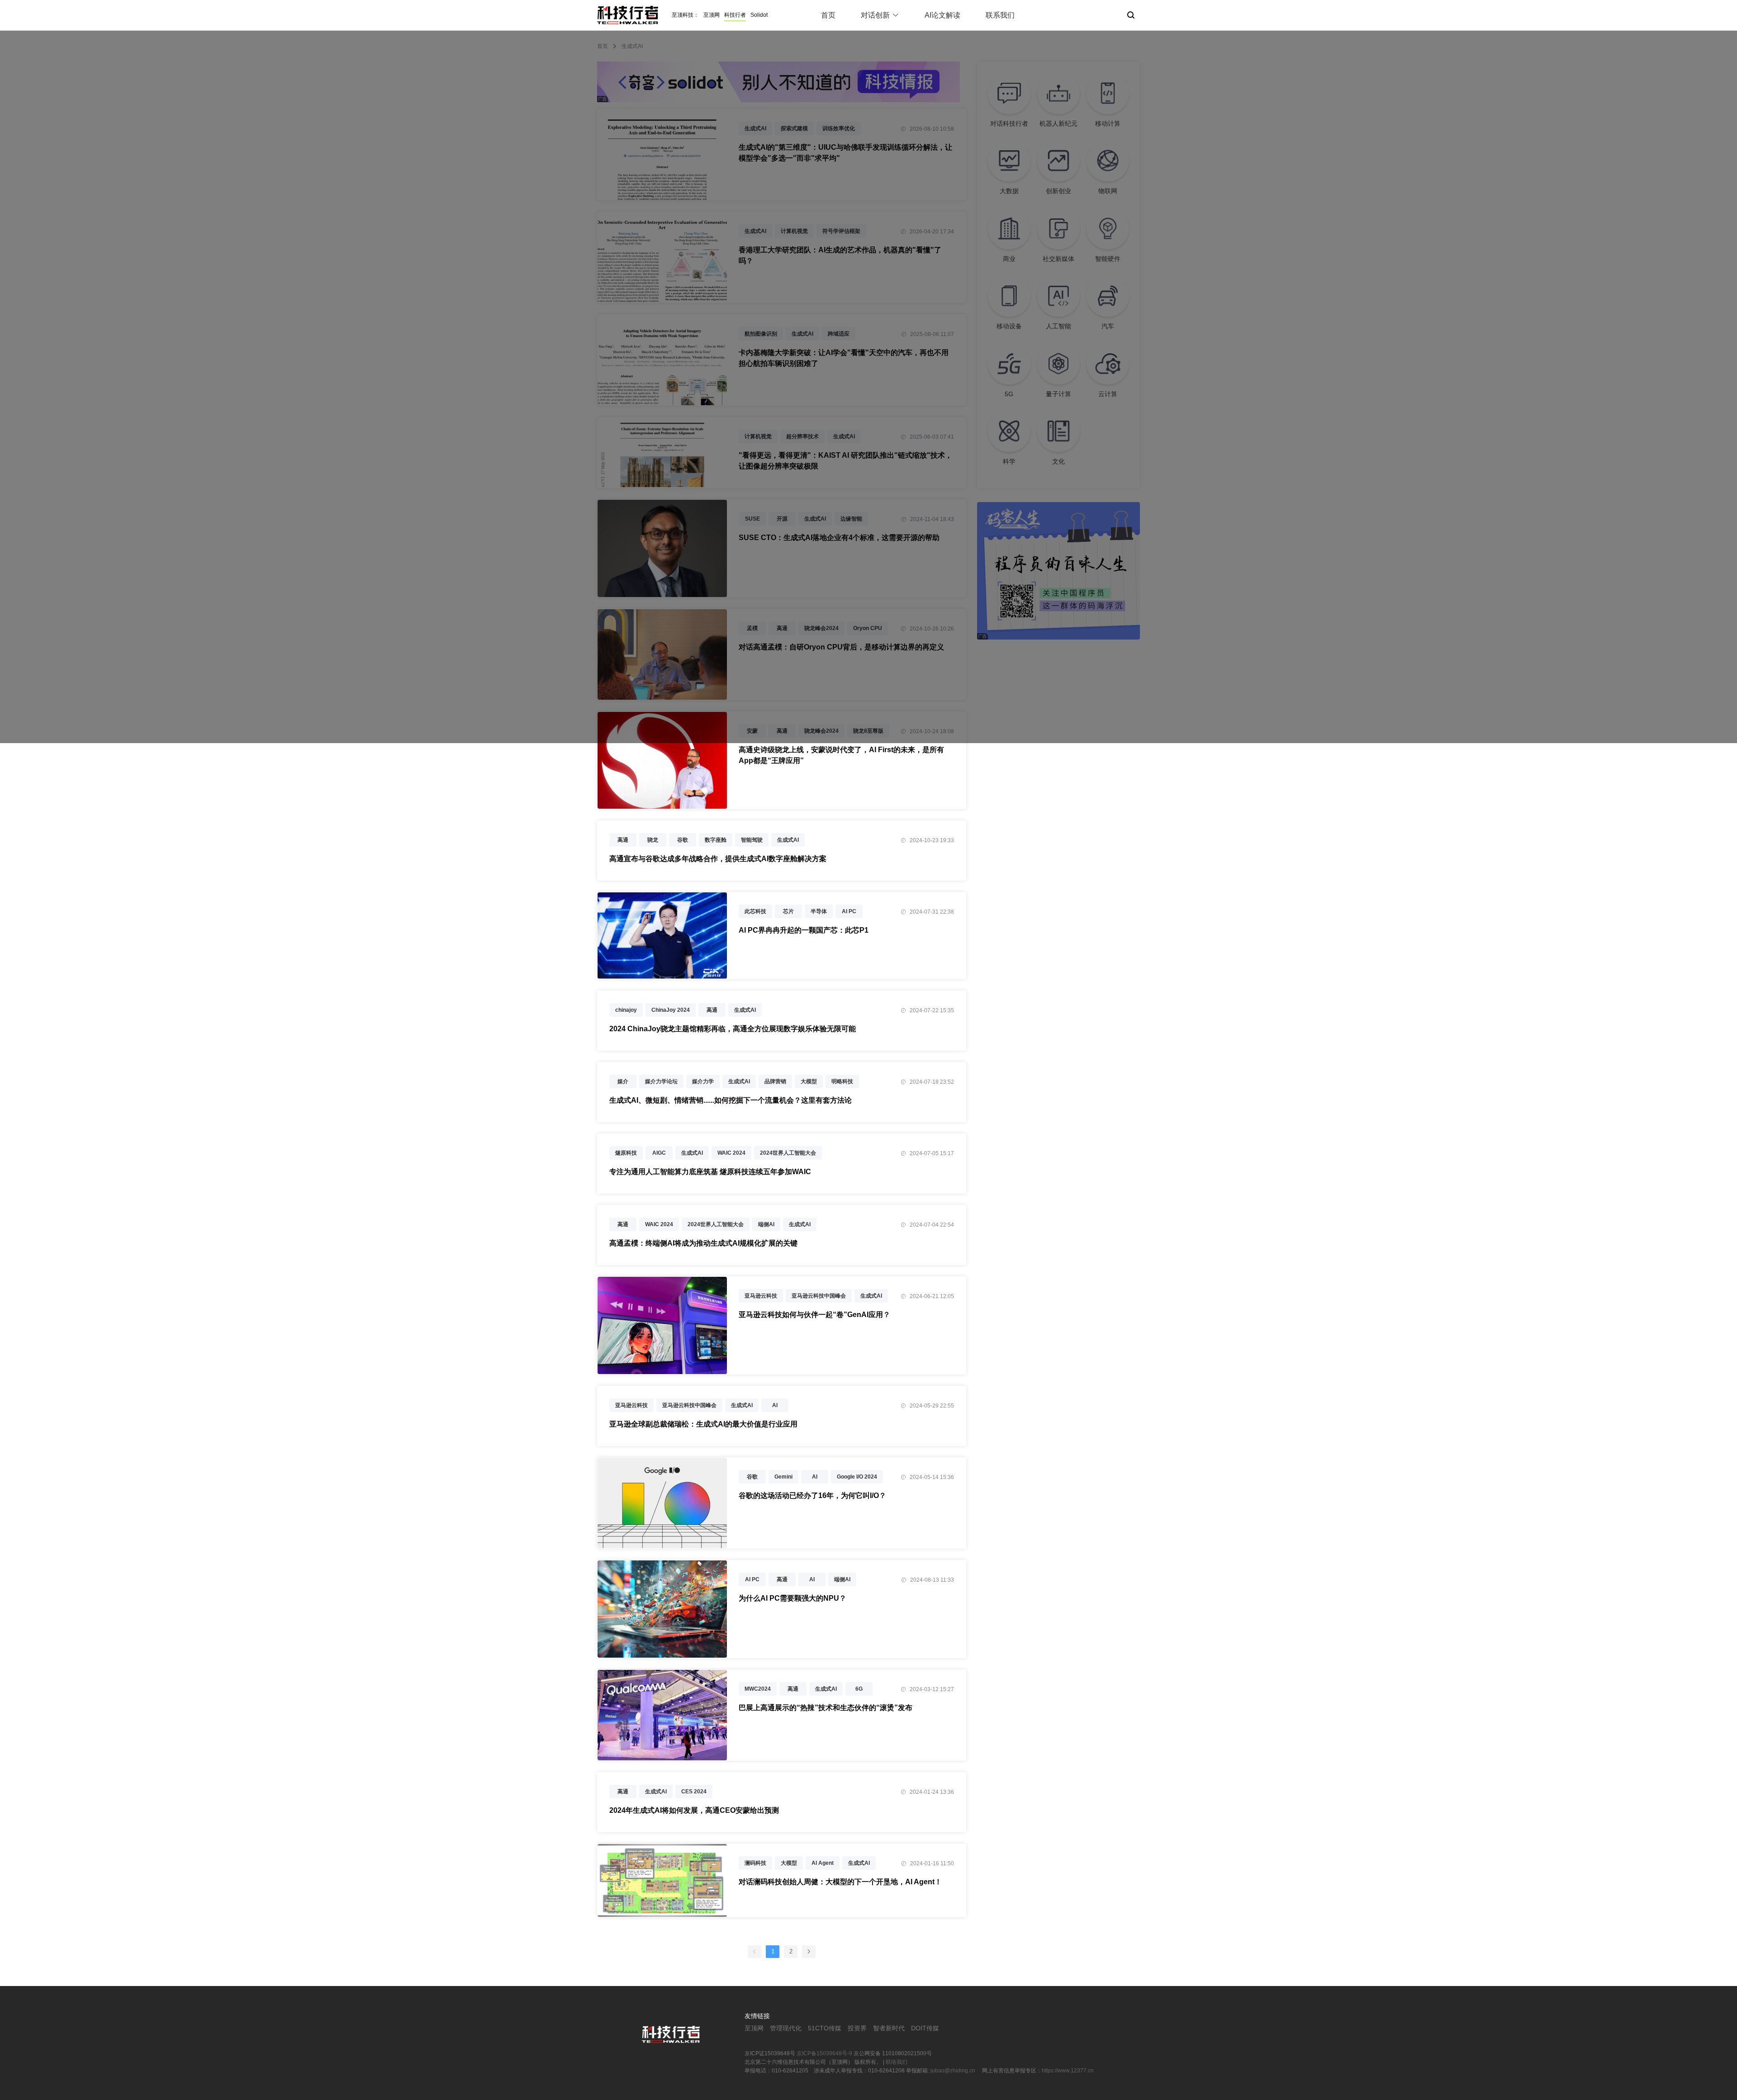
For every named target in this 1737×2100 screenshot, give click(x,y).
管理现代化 (786, 2028)
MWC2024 (758, 1689)
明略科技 (842, 1081)
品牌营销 (775, 1081)
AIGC (659, 1153)
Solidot (759, 15)
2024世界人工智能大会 (788, 1153)
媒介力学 (703, 1081)
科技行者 (735, 15)
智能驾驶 (752, 840)
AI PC (849, 911)
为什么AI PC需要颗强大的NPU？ (793, 1598)
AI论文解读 (942, 15)
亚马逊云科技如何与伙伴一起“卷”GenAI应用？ (814, 1315)
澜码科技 (755, 1863)
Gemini (783, 1477)
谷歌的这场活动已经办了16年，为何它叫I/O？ (812, 1496)
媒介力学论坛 (661, 1081)
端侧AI (766, 1224)
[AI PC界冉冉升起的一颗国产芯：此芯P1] (662, 974)
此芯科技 (755, 911)
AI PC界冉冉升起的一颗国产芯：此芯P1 (804, 930)
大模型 (809, 1081)
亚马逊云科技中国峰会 (819, 1296)
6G (859, 1689)
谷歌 (683, 840)
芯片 (788, 911)
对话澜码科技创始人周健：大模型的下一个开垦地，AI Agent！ (840, 1882)
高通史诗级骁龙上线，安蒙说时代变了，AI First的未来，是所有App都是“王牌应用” (841, 755)
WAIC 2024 (731, 1153)
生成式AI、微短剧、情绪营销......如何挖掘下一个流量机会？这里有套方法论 (731, 1100)
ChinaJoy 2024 (671, 1010)
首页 (828, 15)
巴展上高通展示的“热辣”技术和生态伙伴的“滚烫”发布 (826, 1708)
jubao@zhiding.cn (954, 2071)
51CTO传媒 (825, 2028)
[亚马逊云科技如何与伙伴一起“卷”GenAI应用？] (662, 1369)
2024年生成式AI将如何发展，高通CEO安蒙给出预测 (694, 1810)
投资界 (857, 2028)
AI (775, 1405)
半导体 (819, 911)
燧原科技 (626, 1153)
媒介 (623, 1081)
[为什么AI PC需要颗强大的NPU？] (662, 1653)
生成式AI (788, 840)
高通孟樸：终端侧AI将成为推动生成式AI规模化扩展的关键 (703, 1243)
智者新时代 (889, 2028)
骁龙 (653, 840)
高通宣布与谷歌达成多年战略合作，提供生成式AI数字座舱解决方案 (718, 859)
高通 (623, 840)
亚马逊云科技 (761, 1296)
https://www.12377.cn (1068, 2071)
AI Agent (823, 1863)
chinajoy (626, 1010)
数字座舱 (716, 840)
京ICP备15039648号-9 (824, 2053)
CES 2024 (694, 1792)
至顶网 (712, 15)
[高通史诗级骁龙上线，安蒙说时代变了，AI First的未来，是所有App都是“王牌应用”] (662, 804)
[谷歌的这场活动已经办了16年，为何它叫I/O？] (662, 1543)
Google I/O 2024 (857, 1477)
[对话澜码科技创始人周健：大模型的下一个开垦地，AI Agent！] (662, 1912)
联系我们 (1000, 15)
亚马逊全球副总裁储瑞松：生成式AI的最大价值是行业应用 (703, 1424)
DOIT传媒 (925, 2028)
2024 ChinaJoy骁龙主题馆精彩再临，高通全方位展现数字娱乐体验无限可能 (733, 1029)
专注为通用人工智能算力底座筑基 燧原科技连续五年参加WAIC (710, 1172)
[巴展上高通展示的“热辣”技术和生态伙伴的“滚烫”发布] (662, 1755)
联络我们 (897, 2062)
